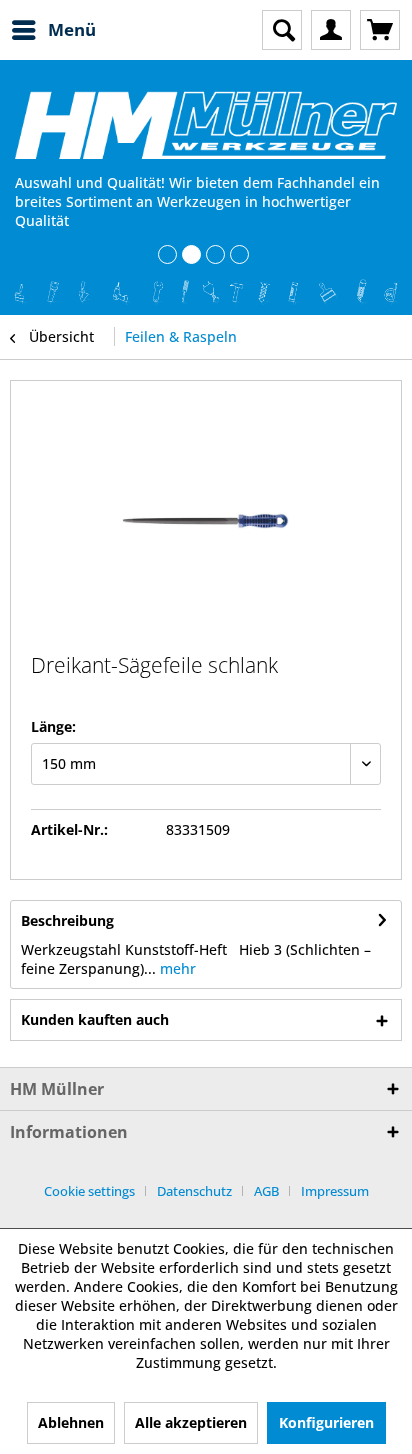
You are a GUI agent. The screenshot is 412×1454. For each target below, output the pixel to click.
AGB (266, 1191)
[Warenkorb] (380, 30)
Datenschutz (194, 1191)
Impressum (335, 1191)
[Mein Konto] (331, 30)
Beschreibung (67, 920)
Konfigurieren (326, 1422)
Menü (72, 29)
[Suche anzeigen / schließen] (282, 30)
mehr (176, 968)
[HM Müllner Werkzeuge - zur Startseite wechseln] (206, 125)
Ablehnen (71, 1422)
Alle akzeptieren (191, 1422)
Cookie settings (89, 1191)
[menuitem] (53, 30)
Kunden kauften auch (95, 1019)
